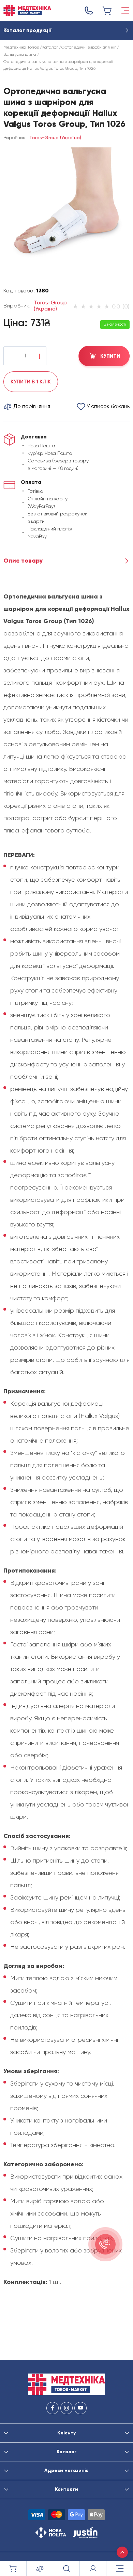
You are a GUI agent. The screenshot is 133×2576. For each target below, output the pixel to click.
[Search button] (66, 2568)
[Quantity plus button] (39, 356)
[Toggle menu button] (125, 11)
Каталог (50, 47)
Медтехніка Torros (21, 47)
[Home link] (27, 10)
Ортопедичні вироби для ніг (89, 47)
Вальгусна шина (20, 54)
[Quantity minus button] (10, 356)
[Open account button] (93, 2568)
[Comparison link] (40, 2568)
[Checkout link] (107, 11)
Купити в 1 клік (31, 382)
